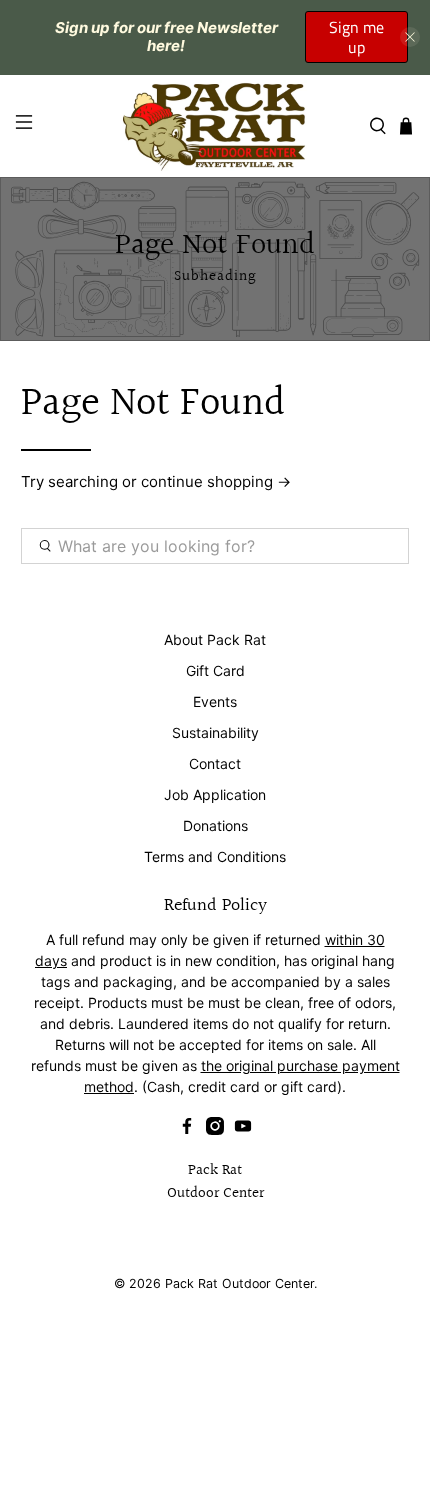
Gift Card (215, 670)
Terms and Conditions (215, 856)
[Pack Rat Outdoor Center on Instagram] (215, 1129)
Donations (215, 825)
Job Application (215, 794)
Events (215, 701)
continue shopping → (216, 481)
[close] (410, 37)
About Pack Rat (215, 639)
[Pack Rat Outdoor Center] (215, 126)
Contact (215, 763)
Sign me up (356, 37)
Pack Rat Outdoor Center (239, 1283)
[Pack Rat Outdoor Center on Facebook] (187, 1129)
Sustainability (215, 732)
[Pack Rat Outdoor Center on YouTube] (243, 1129)
